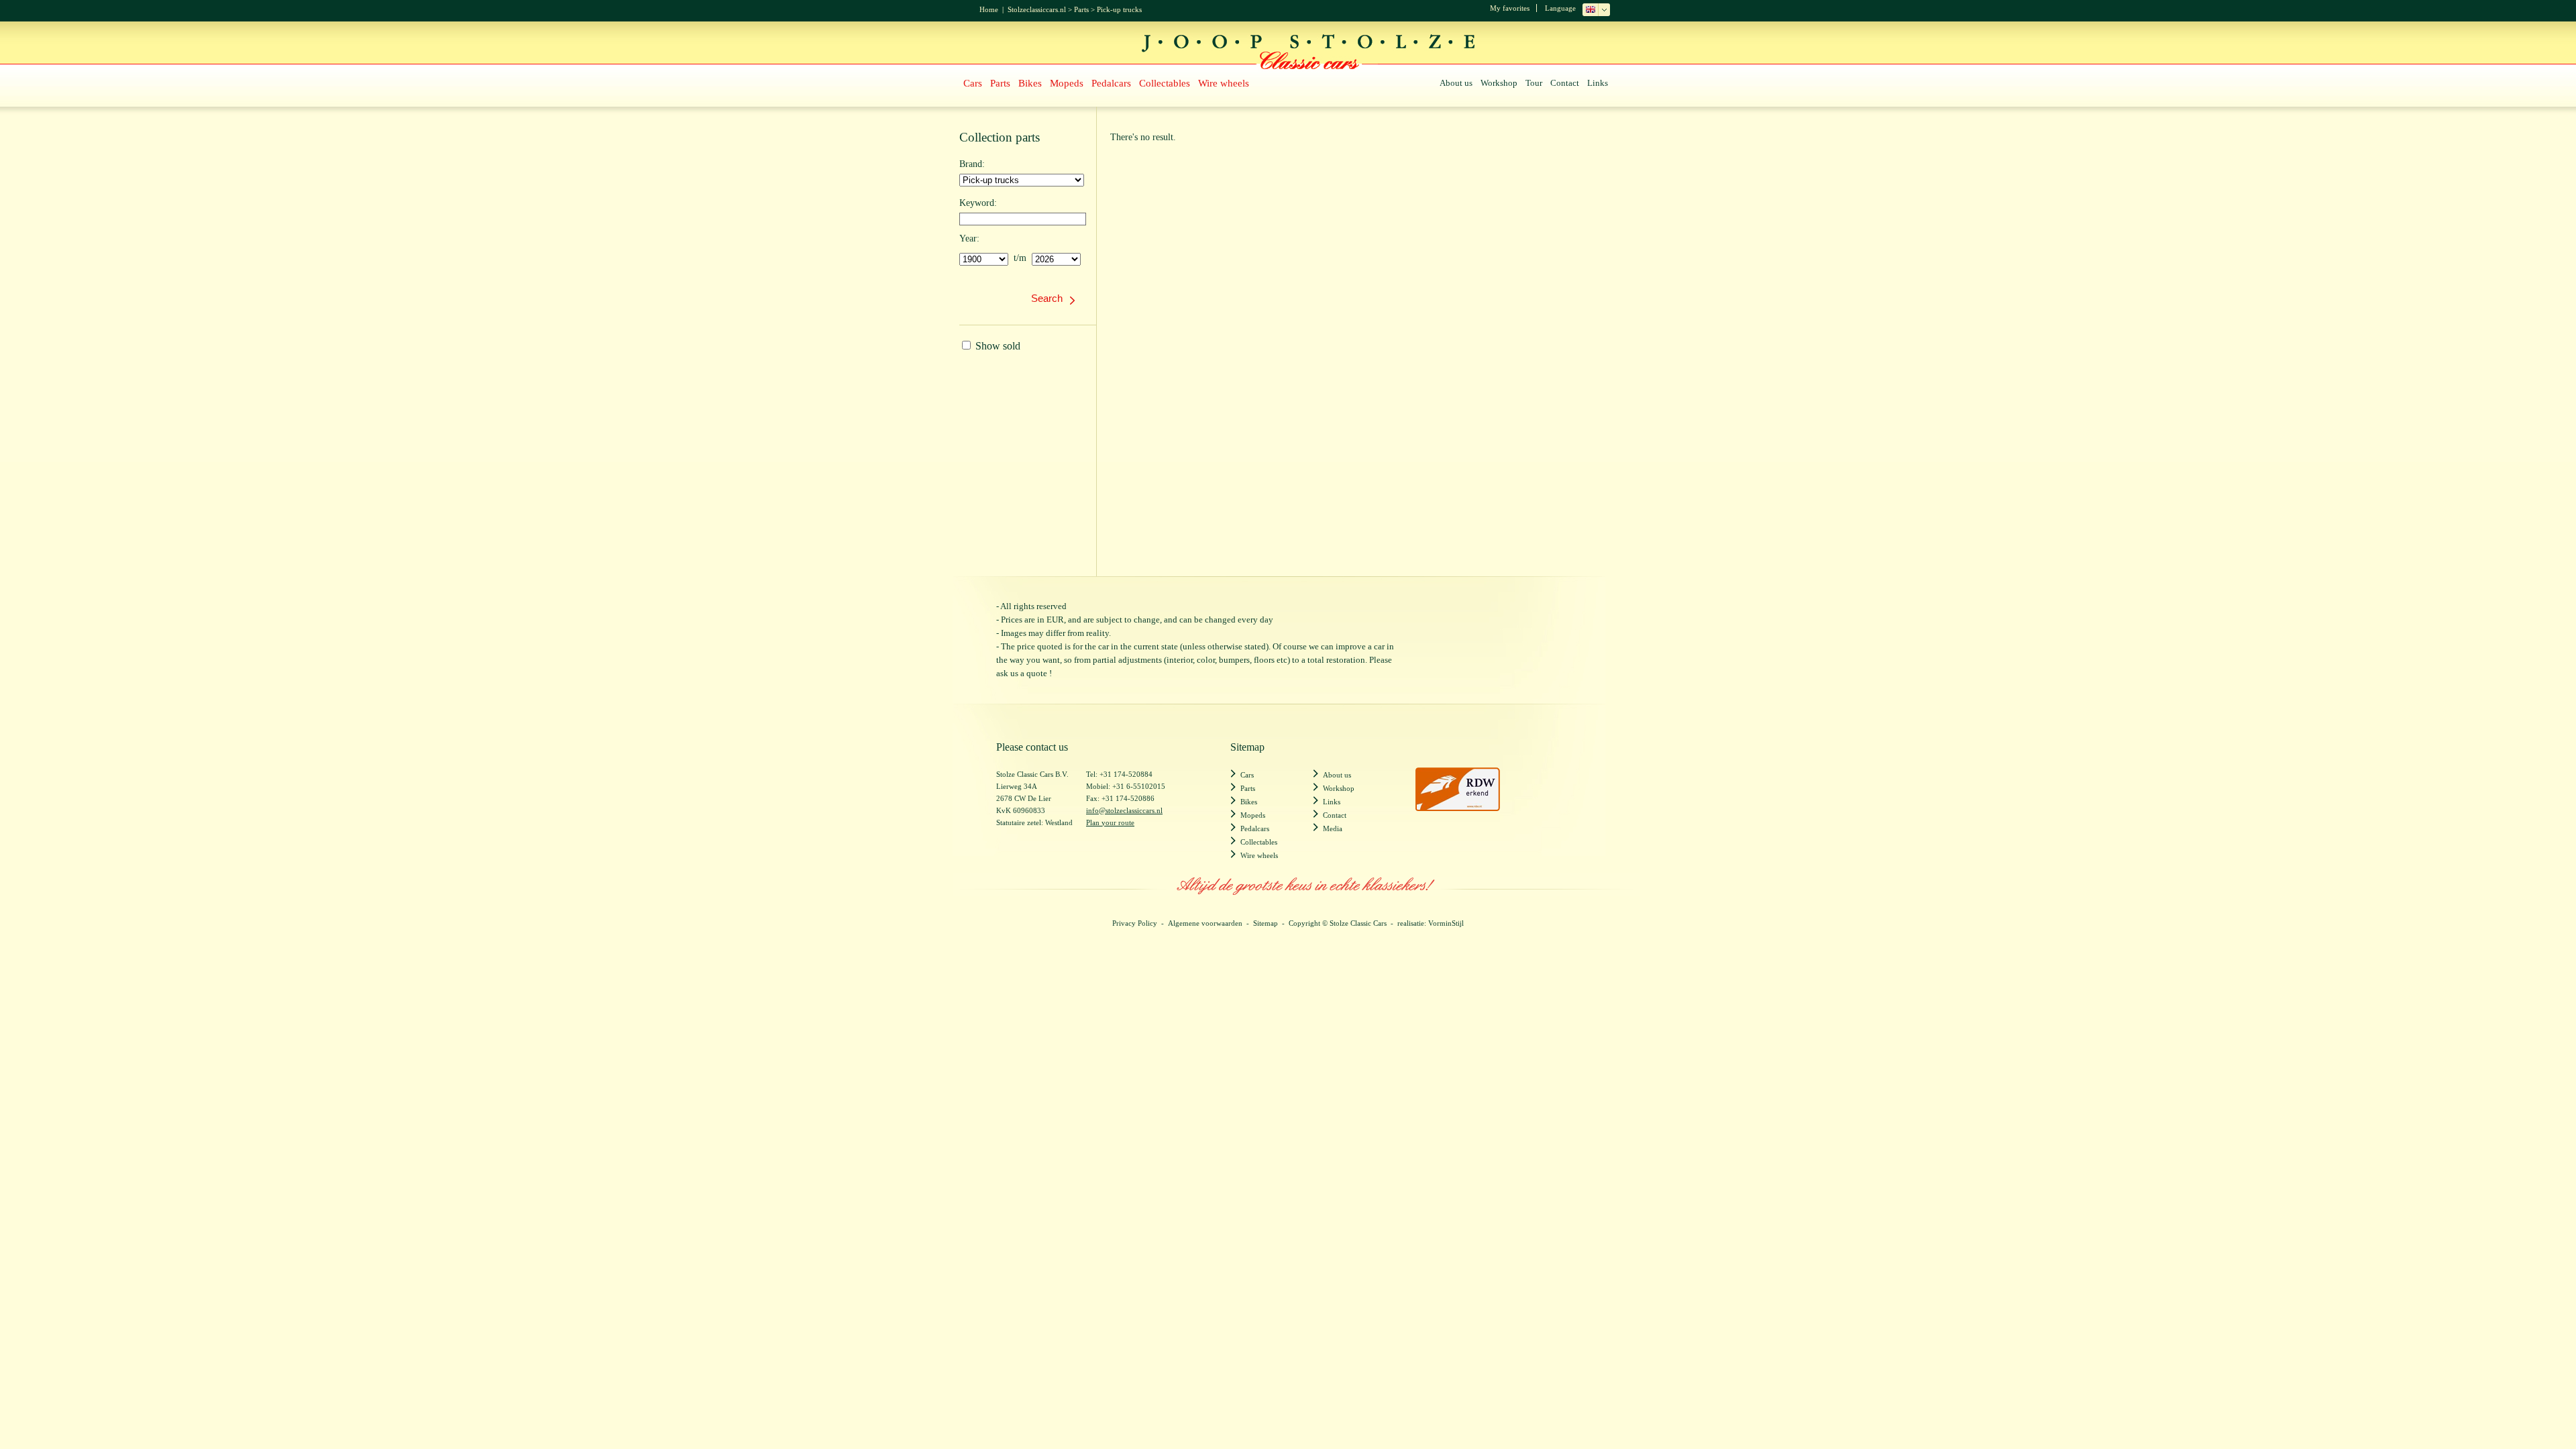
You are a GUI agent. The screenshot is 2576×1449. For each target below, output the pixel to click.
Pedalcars (1111, 83)
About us (1456, 83)
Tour (1534, 83)
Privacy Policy (1135, 923)
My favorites (1510, 8)
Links (1598, 83)
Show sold (997, 346)
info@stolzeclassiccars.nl (1124, 810)
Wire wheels (1224, 83)
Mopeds (1067, 83)
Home (989, 9)
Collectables (1165, 83)
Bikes (1030, 83)
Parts (1081, 9)
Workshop (1499, 83)
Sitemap (1266, 923)
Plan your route (1110, 822)
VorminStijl (1446, 923)
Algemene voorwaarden (1205, 923)
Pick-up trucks (1119, 9)
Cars (973, 83)
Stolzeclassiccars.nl (1037, 9)
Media (1333, 828)
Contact (1565, 83)
